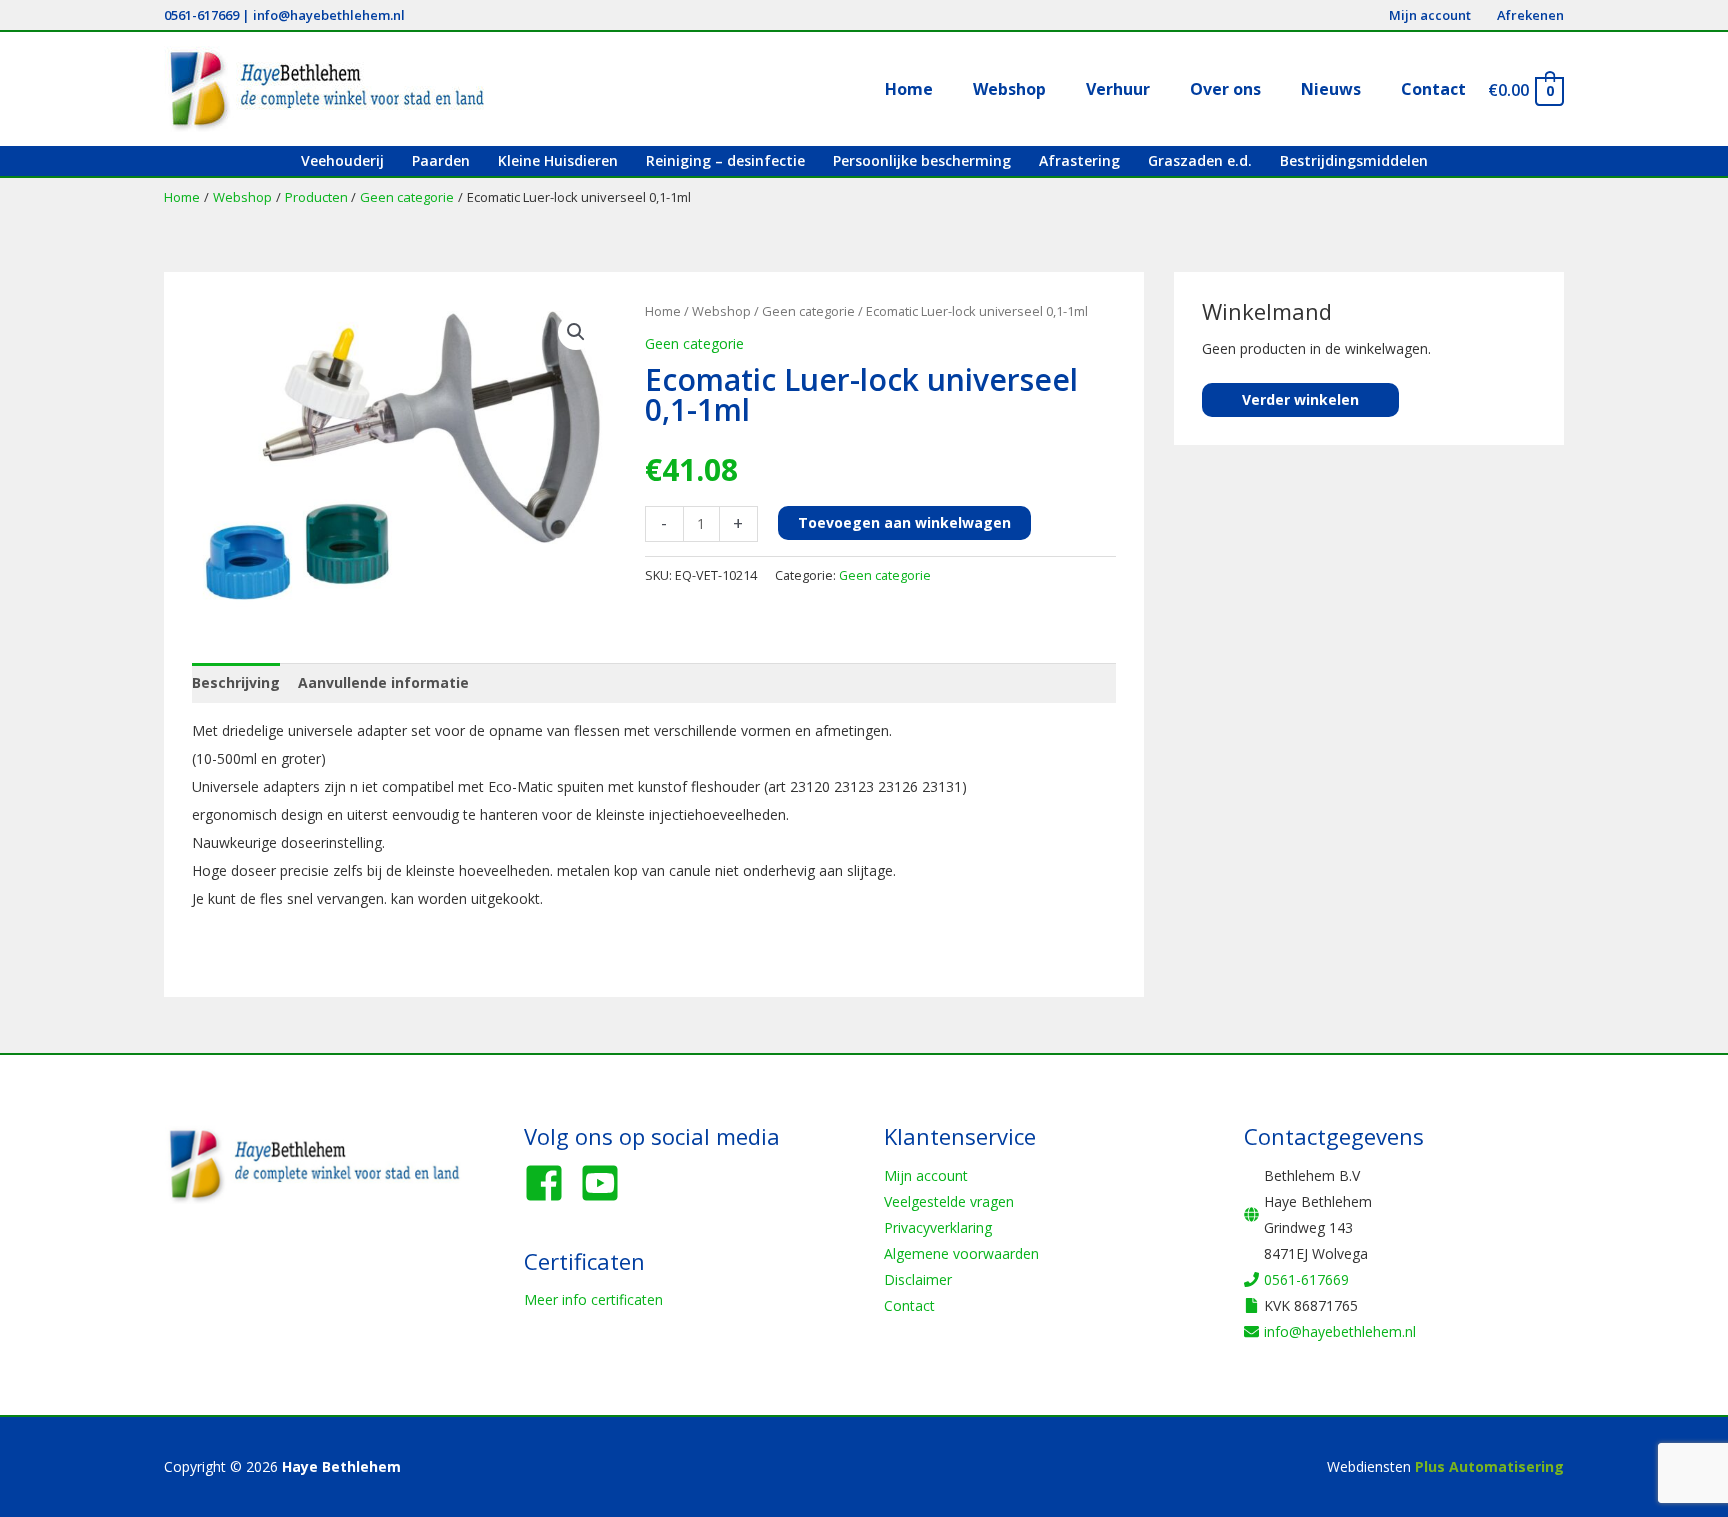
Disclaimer (918, 1279)
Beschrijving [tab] (236, 682)
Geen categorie (808, 311)
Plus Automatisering (1489, 1466)
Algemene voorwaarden (961, 1253)
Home (663, 311)
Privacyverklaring (938, 1227)
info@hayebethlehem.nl (329, 15)
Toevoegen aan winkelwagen (904, 522)
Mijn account (926, 1175)
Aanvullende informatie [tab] (383, 682)
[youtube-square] (606, 1183)
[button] (576, 332)
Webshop (721, 311)
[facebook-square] (550, 1183)
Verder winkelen (1300, 399)
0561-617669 (201, 15)
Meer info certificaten (593, 1299)
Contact (909, 1305)
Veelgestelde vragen (949, 1201)
